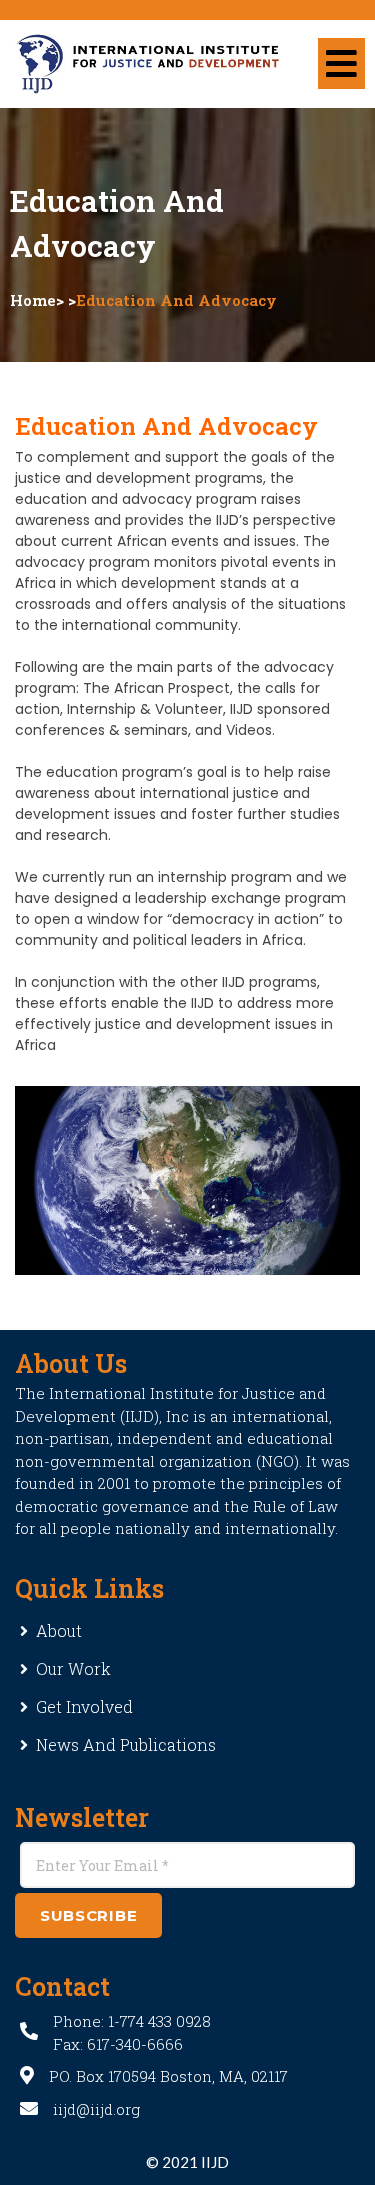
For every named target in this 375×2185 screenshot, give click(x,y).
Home (33, 300)
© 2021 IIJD (187, 2162)
